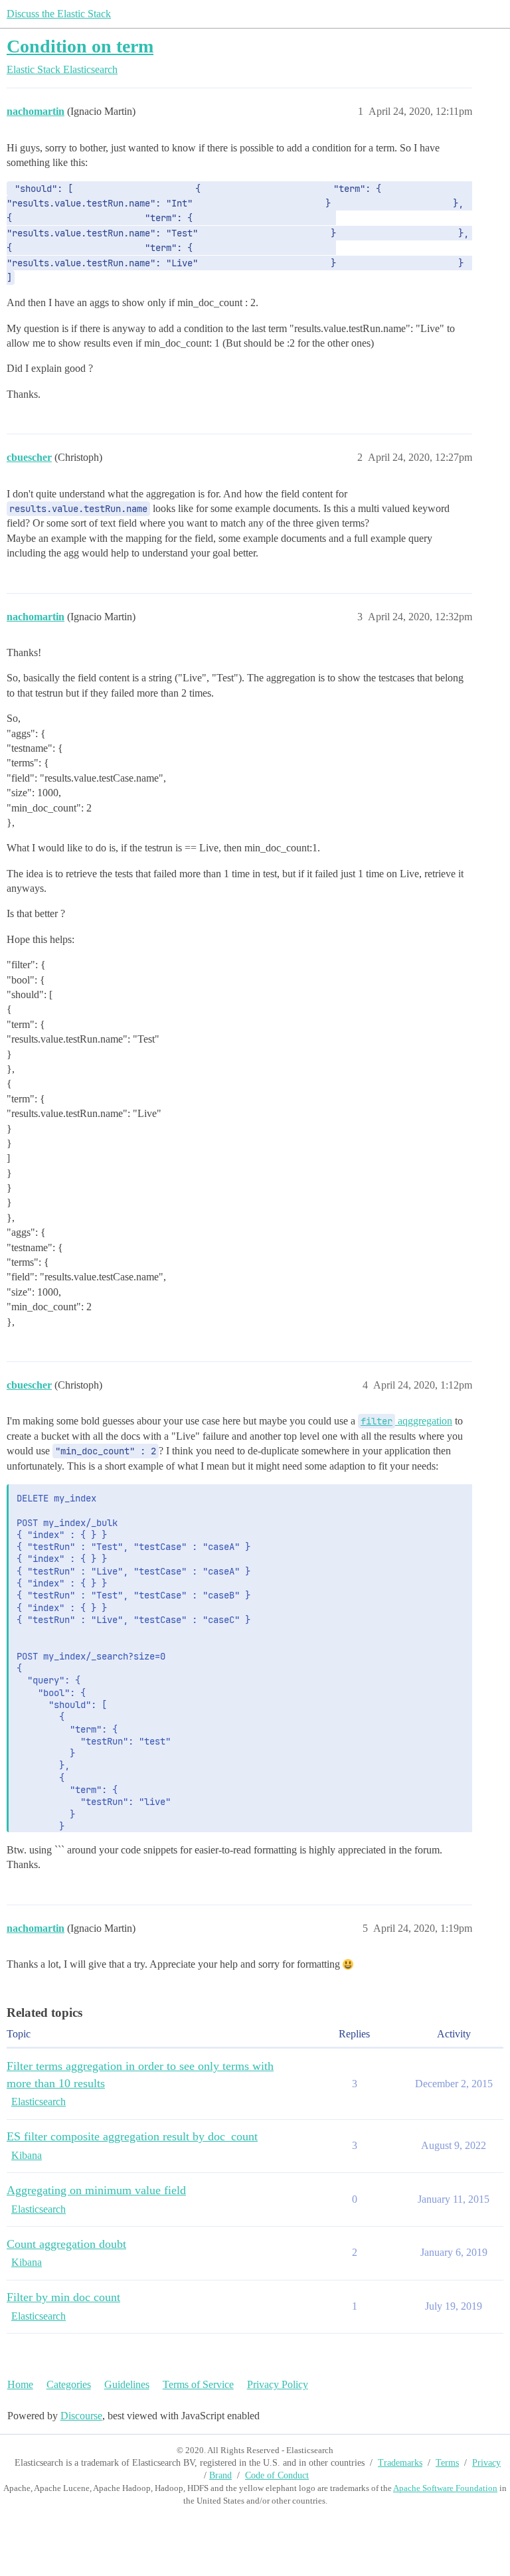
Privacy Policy (278, 2384)
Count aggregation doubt (66, 2244)
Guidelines (127, 2384)
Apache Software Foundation (445, 2488)
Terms (447, 2463)
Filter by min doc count (63, 2297)
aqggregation (406, 1421)
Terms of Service (198, 2384)
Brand (220, 2475)
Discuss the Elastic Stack (59, 14)
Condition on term (80, 46)
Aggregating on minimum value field (96, 2190)
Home (20, 2384)
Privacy (486, 2463)
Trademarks (400, 2463)
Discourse (81, 2416)
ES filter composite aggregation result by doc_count (132, 2136)
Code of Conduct (277, 2475)
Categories (69, 2384)
